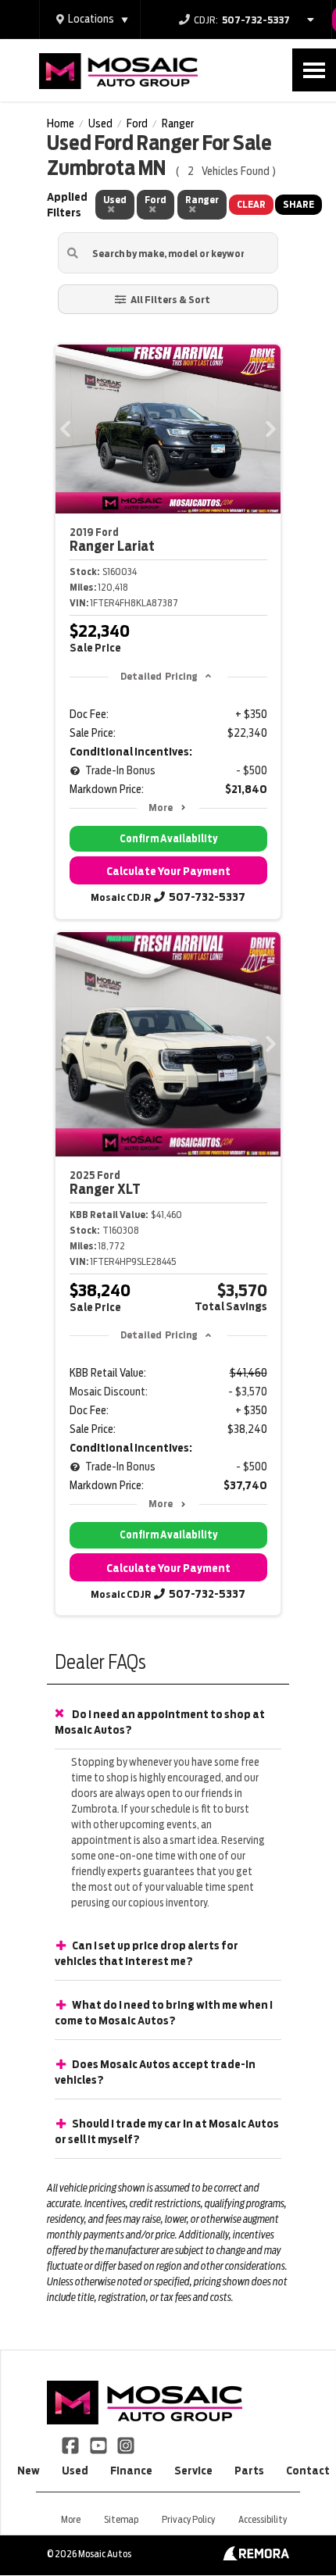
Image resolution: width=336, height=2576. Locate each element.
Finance (131, 2471)
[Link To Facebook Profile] (71, 2445)
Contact (308, 2471)
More (161, 807)
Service (193, 2471)
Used (75, 2471)
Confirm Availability (168, 839)
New (29, 2471)
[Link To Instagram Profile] (126, 2445)
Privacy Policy (188, 2519)
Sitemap (121, 2519)
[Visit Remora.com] (256, 2556)
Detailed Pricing (159, 676)
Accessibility (263, 2519)
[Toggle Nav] (314, 70)
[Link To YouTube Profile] (99, 2445)
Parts (249, 2471)
